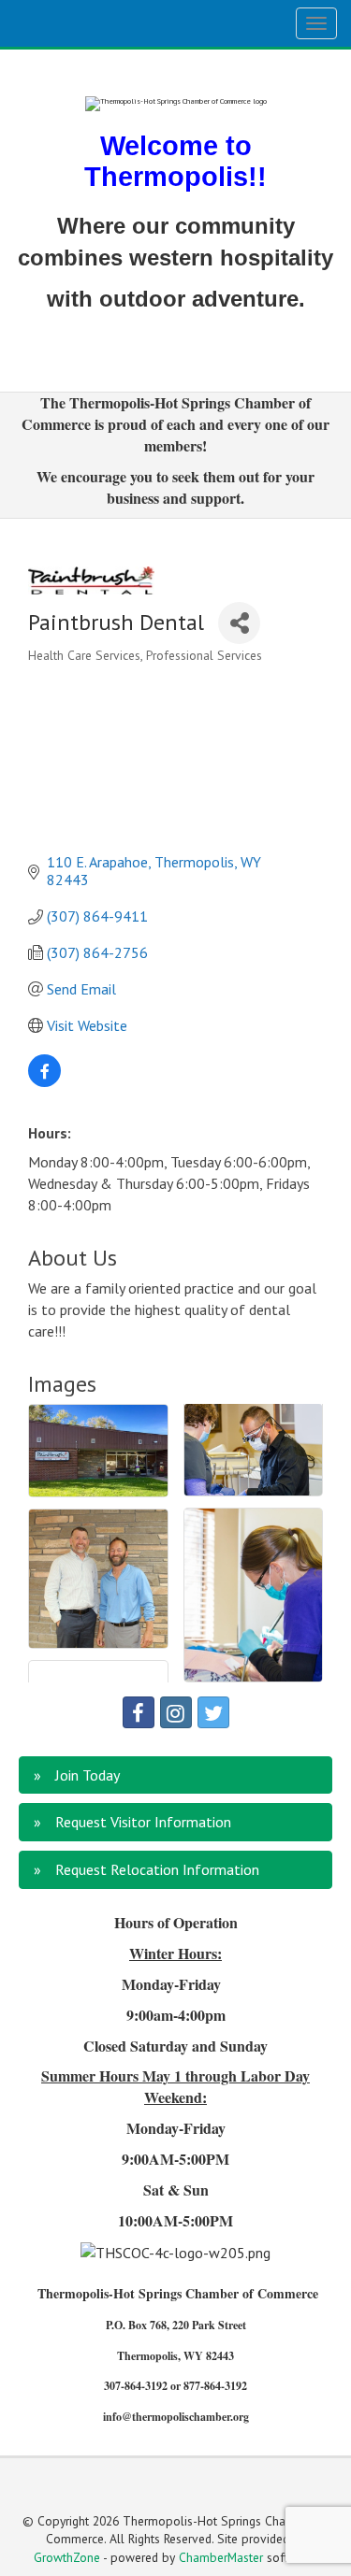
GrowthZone (67, 2557)
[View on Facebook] (44, 1081)
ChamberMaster (221, 2557)
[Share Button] (239, 623)
